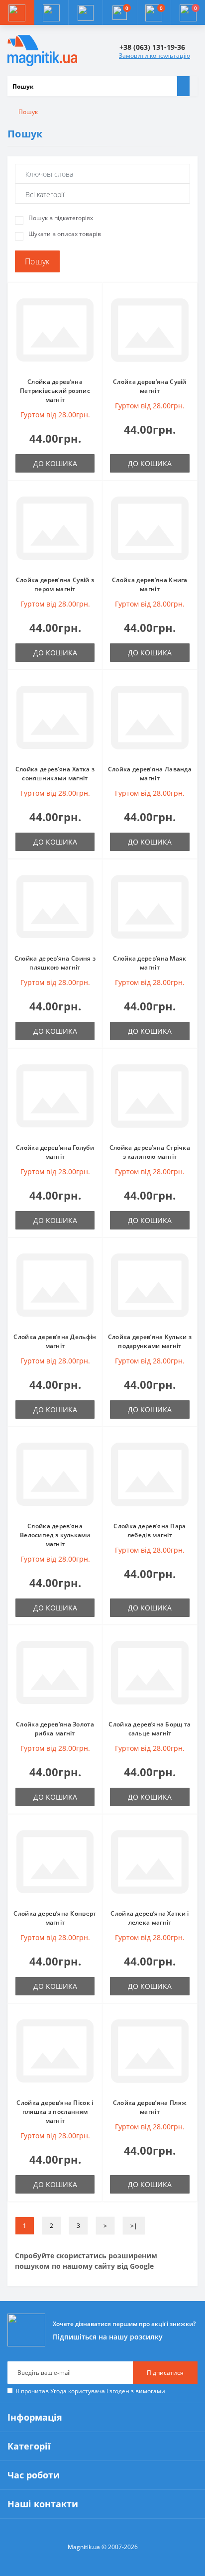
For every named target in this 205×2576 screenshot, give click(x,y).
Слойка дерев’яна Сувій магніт (150, 386)
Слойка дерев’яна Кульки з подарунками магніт (150, 1341)
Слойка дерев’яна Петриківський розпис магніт (55, 391)
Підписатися (165, 2373)
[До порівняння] (92, 313)
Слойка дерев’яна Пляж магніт (150, 2107)
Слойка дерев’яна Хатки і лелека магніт (150, 1918)
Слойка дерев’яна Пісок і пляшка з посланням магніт (55, 2112)
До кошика (55, 463)
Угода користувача (78, 2391)
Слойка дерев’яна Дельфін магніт (55, 1341)
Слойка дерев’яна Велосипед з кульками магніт (55, 1535)
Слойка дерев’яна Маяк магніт (150, 963)
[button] (85, 12)
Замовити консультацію (154, 56)
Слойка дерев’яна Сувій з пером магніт (55, 584)
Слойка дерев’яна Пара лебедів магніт (150, 1531)
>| (134, 2226)
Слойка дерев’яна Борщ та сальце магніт (150, 1729)
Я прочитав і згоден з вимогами (90, 2391)
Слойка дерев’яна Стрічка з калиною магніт (150, 1152)
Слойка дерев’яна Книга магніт (150, 584)
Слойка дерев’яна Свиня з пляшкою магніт (55, 963)
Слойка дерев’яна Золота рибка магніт (55, 1729)
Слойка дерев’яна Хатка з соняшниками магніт (55, 774)
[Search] (183, 86)
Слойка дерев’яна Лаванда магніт (150, 774)
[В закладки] (92, 298)
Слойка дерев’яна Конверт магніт (55, 1918)
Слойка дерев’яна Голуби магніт (55, 1152)
